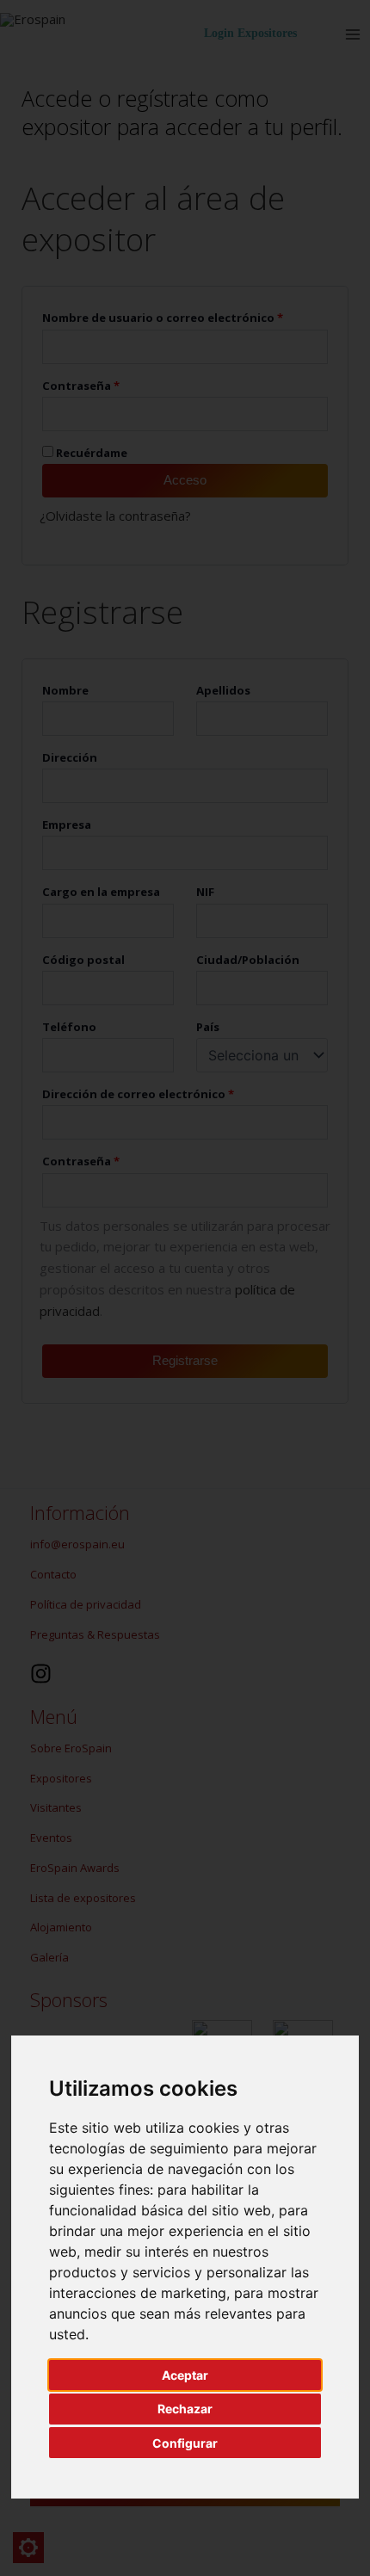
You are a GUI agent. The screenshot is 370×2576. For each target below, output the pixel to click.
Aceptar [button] (185, 2375)
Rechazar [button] (185, 2409)
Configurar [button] (185, 2443)
